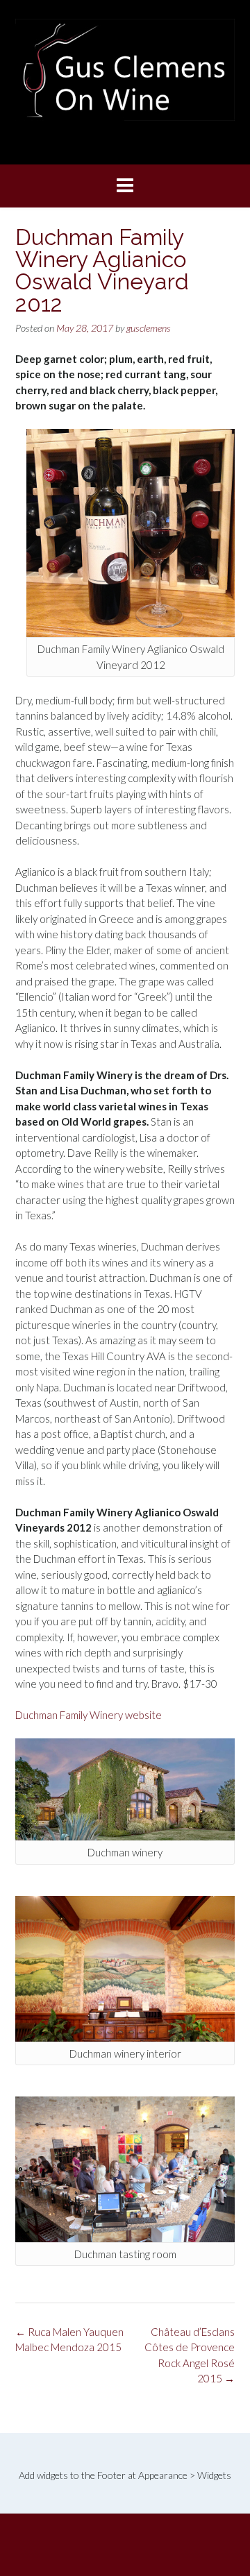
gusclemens (149, 328)
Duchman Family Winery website (89, 1715)
